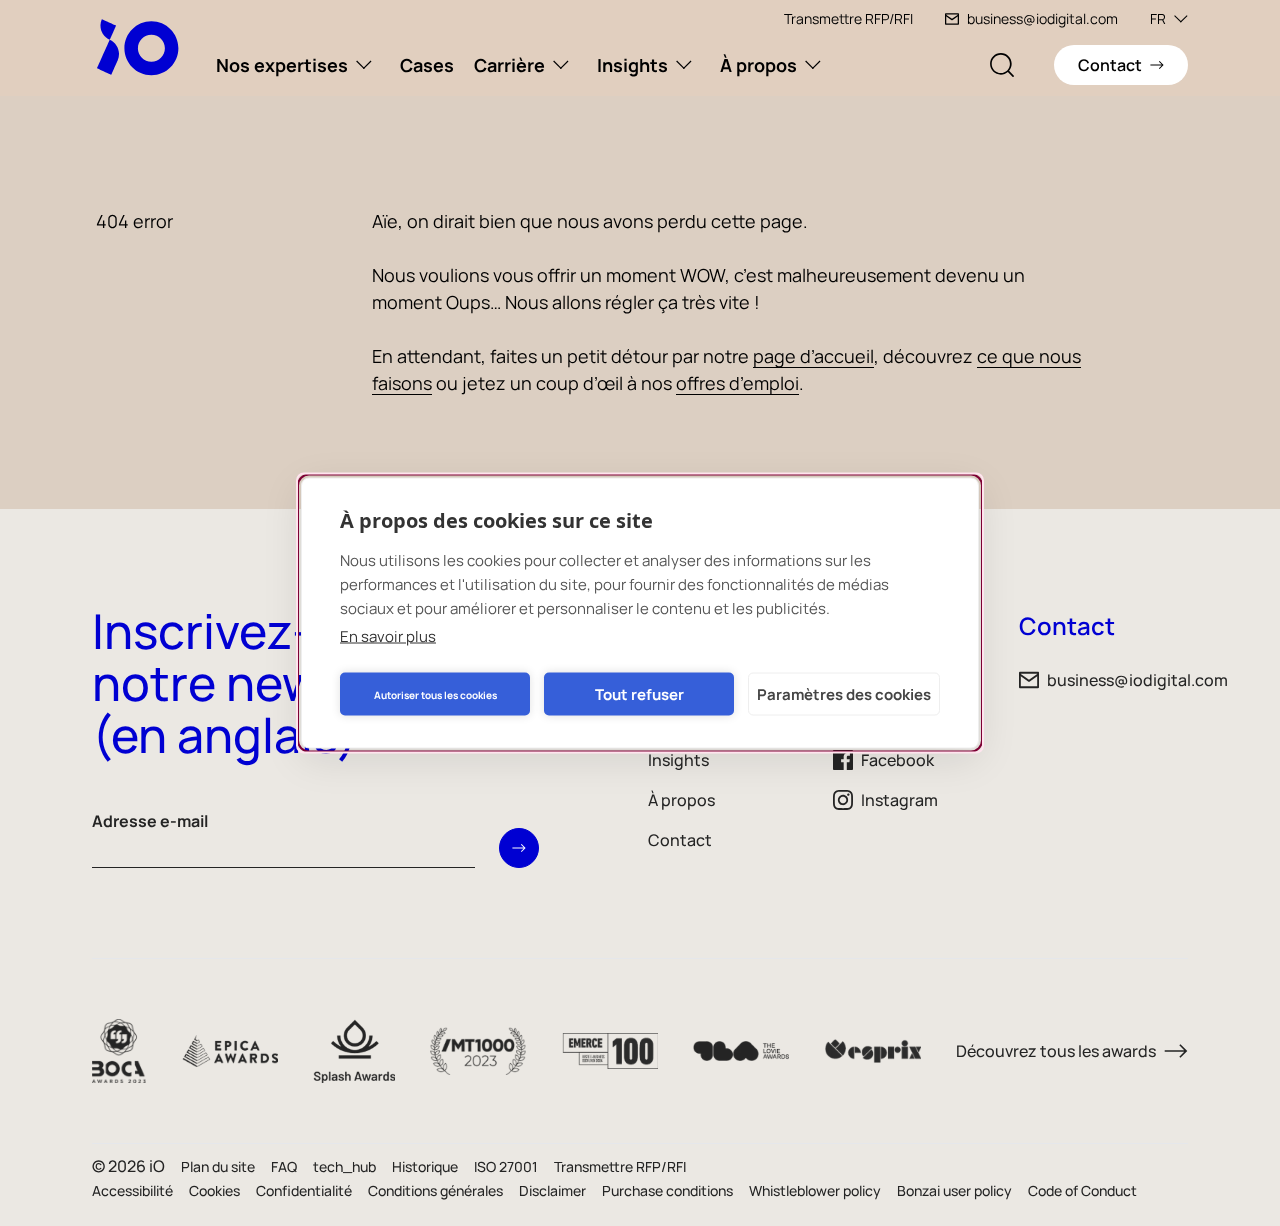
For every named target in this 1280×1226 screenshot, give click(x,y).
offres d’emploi (737, 383)
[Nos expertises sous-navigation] (364, 65)
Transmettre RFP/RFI (848, 18)
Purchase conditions (667, 1190)
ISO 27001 (506, 1166)
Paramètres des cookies (844, 693)
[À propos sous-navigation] (813, 65)
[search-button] (1002, 65)
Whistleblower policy (815, 1190)
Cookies (214, 1190)
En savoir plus (388, 636)
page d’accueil (813, 356)
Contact (680, 840)
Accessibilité (132, 1190)
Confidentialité (304, 1190)
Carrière (509, 65)
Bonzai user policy (954, 1190)
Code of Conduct (1082, 1190)
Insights (632, 65)
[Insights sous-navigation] (684, 65)
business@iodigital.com (1042, 18)
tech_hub (344, 1166)
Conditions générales (435, 1190)
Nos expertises (282, 65)
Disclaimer (552, 1190)
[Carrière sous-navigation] (561, 65)
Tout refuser (639, 693)
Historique (425, 1166)
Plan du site (218, 1166)
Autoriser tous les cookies (435, 694)
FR (1158, 18)
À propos (758, 65)
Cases (427, 65)
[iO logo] (142, 47)
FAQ (284, 1166)
